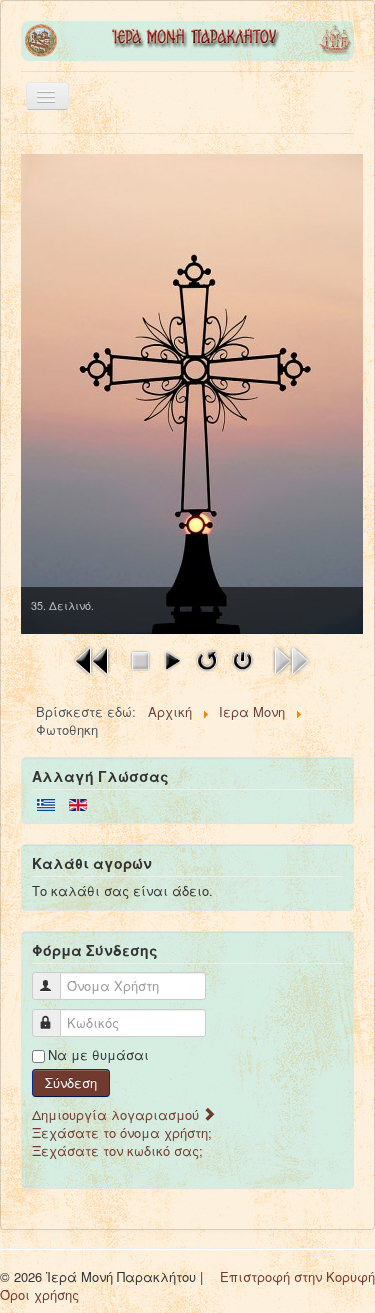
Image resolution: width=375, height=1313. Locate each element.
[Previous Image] (93, 658)
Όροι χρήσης (39, 1294)
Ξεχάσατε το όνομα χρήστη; (122, 1132)
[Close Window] (243, 658)
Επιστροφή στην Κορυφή (297, 1276)
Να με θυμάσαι (98, 1055)
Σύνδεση (71, 1082)
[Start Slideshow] (172, 658)
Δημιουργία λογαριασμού (117, 1114)
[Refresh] (207, 658)
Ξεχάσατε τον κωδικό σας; (117, 1150)
